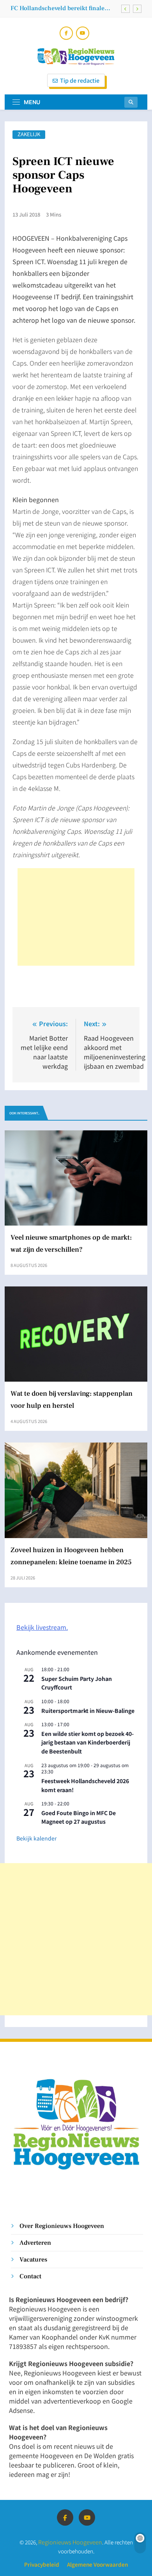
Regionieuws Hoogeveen (70, 2542)
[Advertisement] (76, 917)
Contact (30, 2276)
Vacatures (33, 2259)
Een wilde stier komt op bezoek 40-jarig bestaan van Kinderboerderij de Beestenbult (87, 1742)
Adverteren (35, 2243)
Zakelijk (29, 134)
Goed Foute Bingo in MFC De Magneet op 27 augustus (79, 1817)
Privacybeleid (42, 2564)
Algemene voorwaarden (97, 2564)
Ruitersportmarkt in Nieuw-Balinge (88, 1711)
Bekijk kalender (36, 1838)
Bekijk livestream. (42, 1627)
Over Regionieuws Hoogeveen (62, 2226)
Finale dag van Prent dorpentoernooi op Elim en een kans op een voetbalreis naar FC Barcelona (65, 8)
